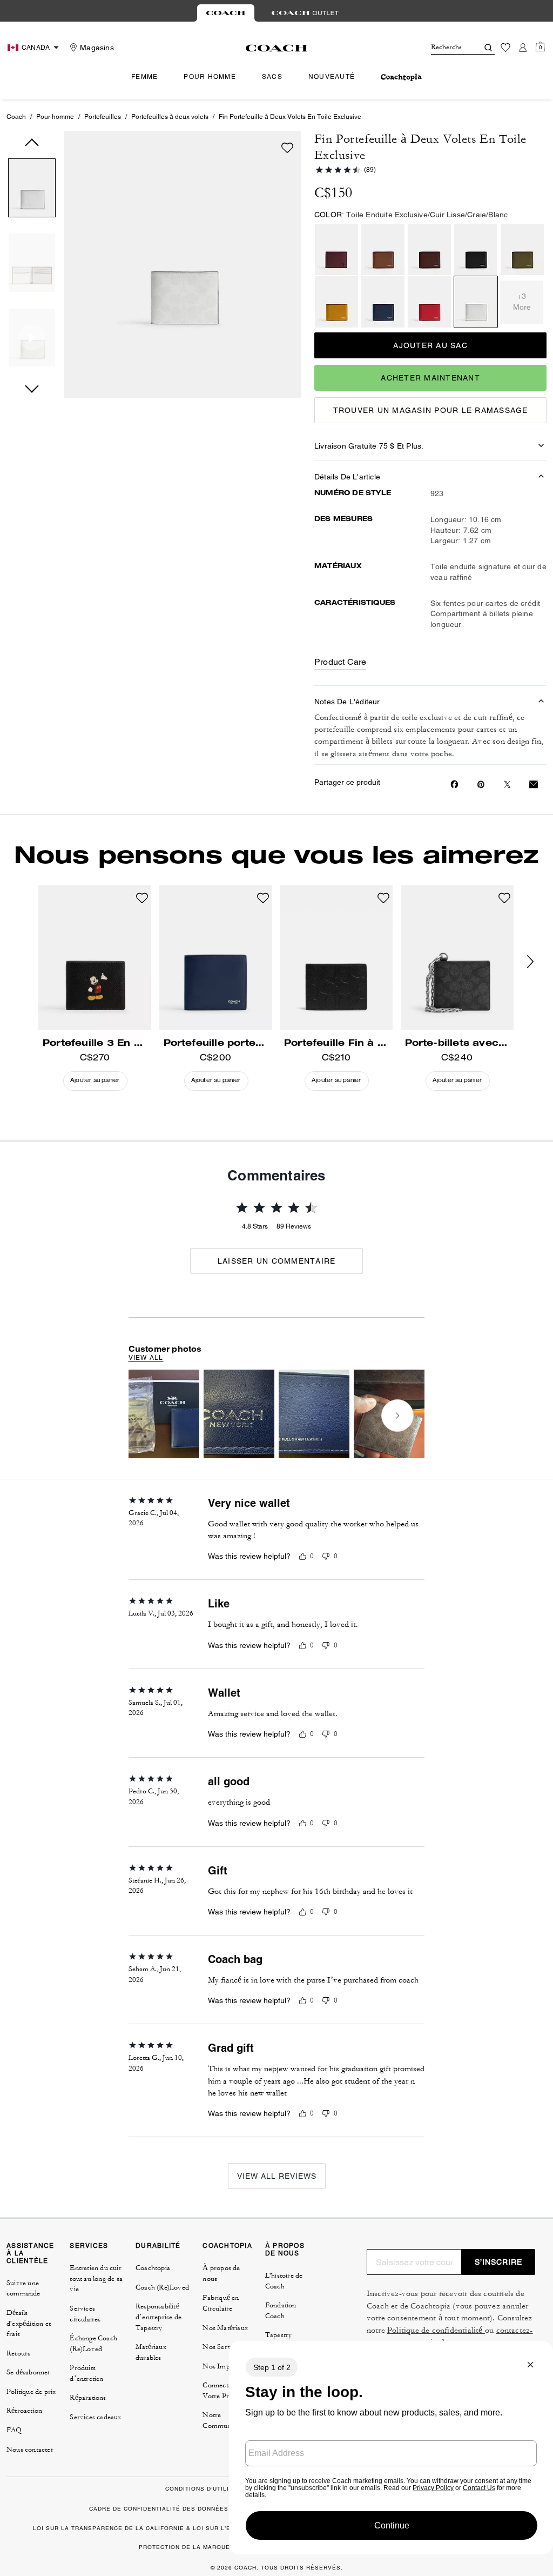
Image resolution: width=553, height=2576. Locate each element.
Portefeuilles (103, 117)
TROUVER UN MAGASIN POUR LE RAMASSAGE (431, 410)
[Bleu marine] (383, 302)
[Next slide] (397, 1416)
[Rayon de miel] (336, 302)
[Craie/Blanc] (476, 302)
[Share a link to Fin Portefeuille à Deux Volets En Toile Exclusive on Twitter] (507, 785)
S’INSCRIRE (498, 2262)
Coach (16, 117)
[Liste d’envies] (505, 48)
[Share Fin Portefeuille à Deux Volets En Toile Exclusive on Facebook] (454, 784)
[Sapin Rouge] (383, 249)
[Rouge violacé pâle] (336, 249)
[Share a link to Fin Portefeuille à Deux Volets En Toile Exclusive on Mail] (534, 785)
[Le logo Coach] (277, 48)
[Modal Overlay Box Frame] (391, 2448)
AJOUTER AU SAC (430, 345)
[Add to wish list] (287, 148)
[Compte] (523, 48)
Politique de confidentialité (436, 2330)
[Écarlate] (429, 302)
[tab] (226, 13)
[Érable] (429, 249)
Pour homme (55, 117)
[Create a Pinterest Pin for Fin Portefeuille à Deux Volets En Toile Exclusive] (481, 785)
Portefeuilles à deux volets (170, 117)
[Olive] (522, 249)
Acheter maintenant (430, 378)
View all (146, 1358)
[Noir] (476, 249)
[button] (32, 190)
